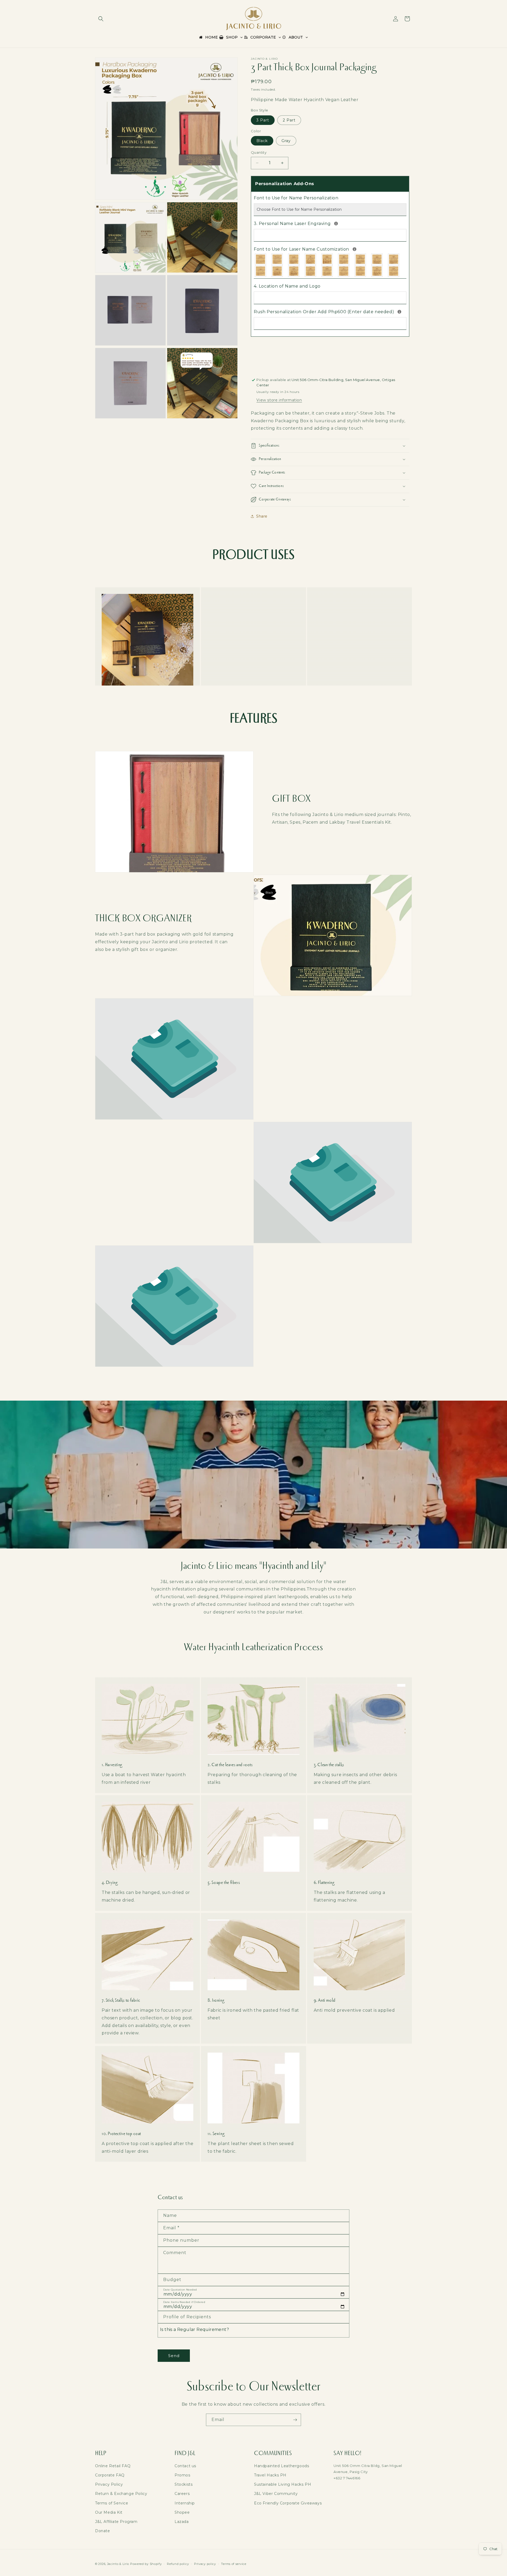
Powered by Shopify (146, 2564)
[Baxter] (294, 259)
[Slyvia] (344, 271)
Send (174, 2355)
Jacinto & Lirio (118, 2564)
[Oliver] (294, 271)
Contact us (185, 2466)
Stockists (184, 2484)
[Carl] (327, 259)
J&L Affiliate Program (116, 2522)
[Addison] (261, 259)
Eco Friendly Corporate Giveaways (288, 2503)
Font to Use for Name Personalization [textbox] (296, 198)
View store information (279, 400)
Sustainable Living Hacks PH (283, 2484)
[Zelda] (394, 271)
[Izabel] (394, 259)
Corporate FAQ (110, 2475)
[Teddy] (361, 271)
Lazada (182, 2522)
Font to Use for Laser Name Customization (330, 249)
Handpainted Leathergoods (281, 2466)
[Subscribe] (295, 2420)
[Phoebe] (311, 271)
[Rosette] (327, 271)
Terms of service (234, 2564)
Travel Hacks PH (270, 2475)
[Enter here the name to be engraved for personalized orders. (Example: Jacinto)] (336, 224)
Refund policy (178, 2564)
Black (262, 141)
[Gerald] (377, 259)
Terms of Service (112, 2503)
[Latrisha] (261, 271)
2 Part (289, 120)
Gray (286, 141)
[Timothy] (377, 271)
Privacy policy (205, 2564)
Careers (182, 2494)
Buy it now (309, 362)
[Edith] (344, 259)
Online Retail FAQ (113, 2466)
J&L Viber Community (276, 2494)
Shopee (182, 2512)
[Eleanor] (361, 259)
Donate (103, 2531)
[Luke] (277, 271)
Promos (182, 2475)
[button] (101, 19)
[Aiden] (277, 259)
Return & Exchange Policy (121, 2494)
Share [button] (262, 516)
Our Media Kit (109, 2512)
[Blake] (311, 259)
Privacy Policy (109, 2484)
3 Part (263, 120)
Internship (185, 2503)
